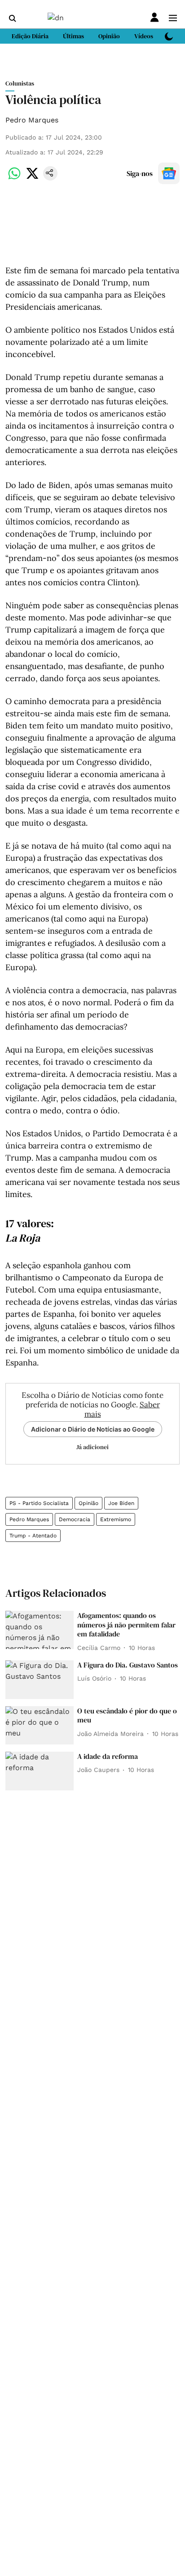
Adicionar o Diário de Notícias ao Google (93, 1429)
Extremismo (116, 1519)
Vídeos (144, 36)
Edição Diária (30, 36)
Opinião (88, 1503)
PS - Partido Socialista (39, 1503)
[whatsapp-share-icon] (14, 178)
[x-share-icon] (32, 178)
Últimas (73, 36)
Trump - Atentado (33, 1536)
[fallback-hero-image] (40, 1630)
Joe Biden (121, 1503)
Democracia (75, 1519)
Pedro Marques (32, 120)
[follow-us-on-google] (169, 173)
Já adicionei (92, 1447)
